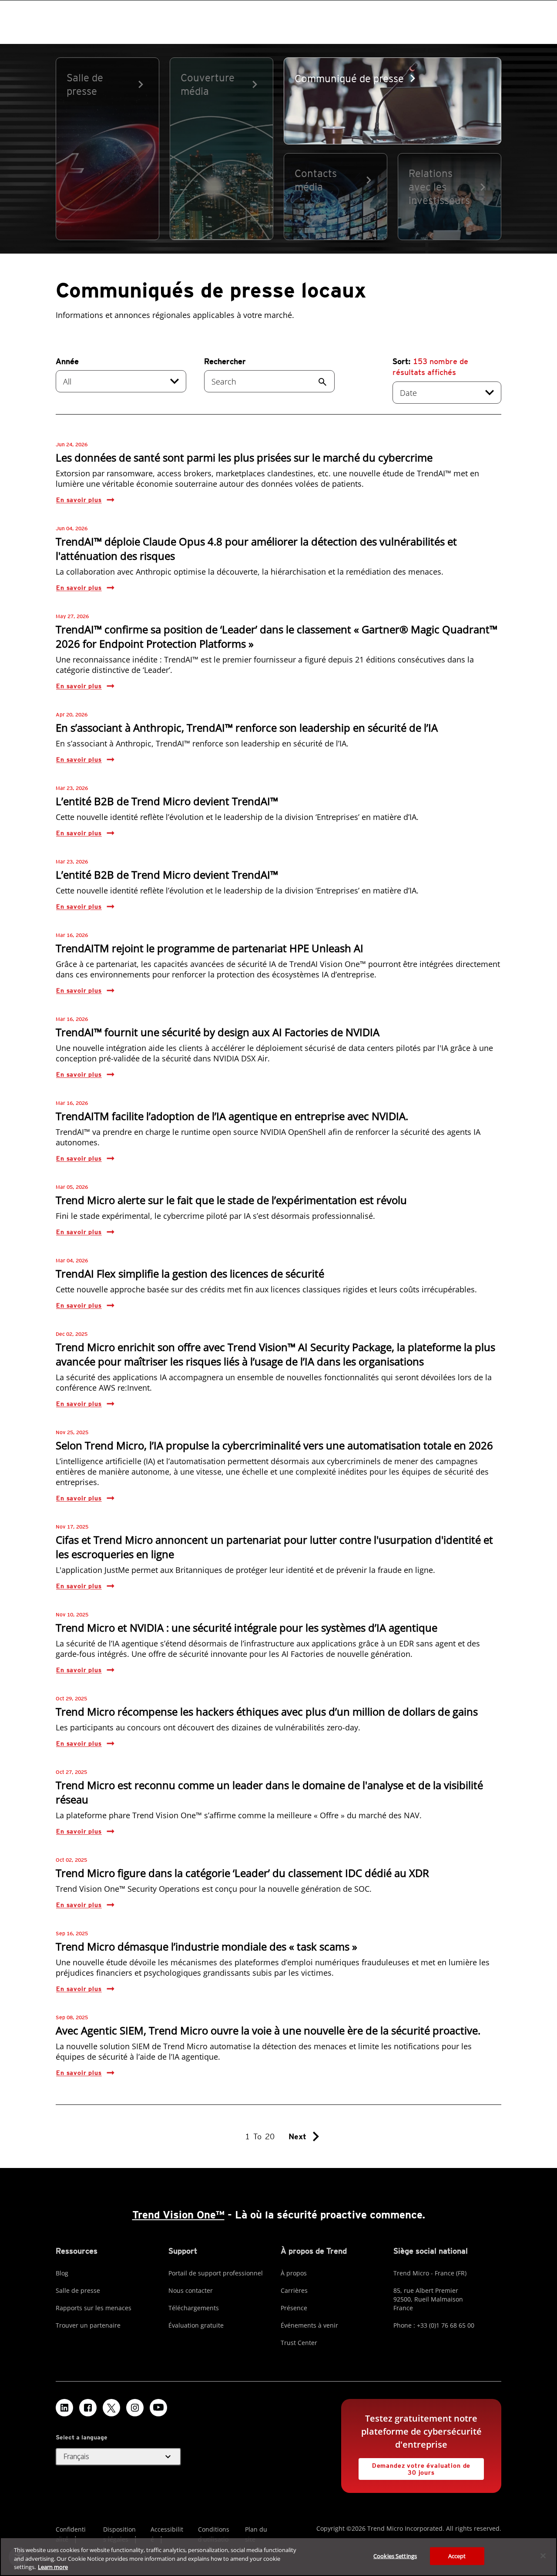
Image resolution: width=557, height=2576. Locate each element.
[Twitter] (111, 2408)
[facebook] (88, 2408)
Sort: (430, 367)
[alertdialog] (278, 2557)
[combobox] (121, 381)
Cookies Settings (395, 2556)
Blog (62, 2273)
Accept (457, 2556)
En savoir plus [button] (79, 500)
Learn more (53, 2567)
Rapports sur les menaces (94, 2308)
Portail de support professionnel (216, 2273)
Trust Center (299, 2343)
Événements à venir (309, 2325)
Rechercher (225, 361)
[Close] (543, 2556)
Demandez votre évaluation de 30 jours (414, 2467)
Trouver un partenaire (88, 2325)
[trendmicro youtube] (158, 2408)
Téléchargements (194, 2308)
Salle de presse (78, 2290)
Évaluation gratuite (196, 2325)
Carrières (294, 2290)
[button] (118, 2457)
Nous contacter (191, 2290)
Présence (294, 2308)
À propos (294, 2273)
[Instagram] (135, 2408)
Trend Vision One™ (178, 2215)
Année (67, 361)
